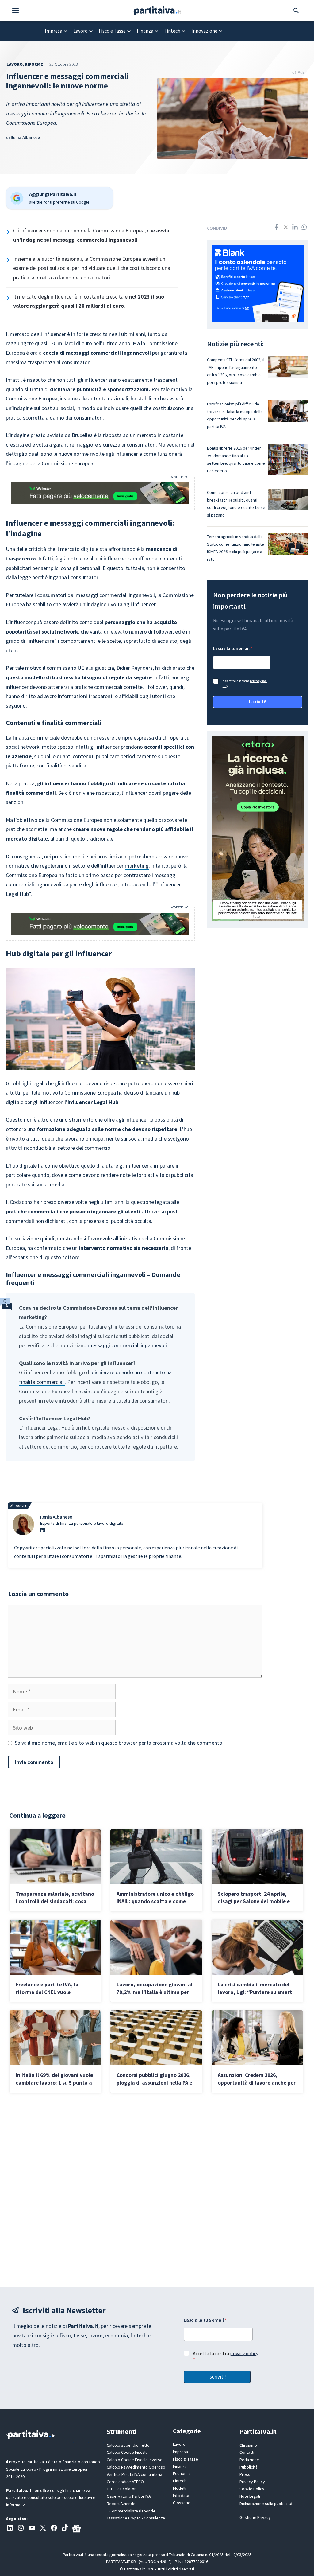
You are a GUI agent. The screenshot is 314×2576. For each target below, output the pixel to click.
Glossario (182, 2503)
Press (245, 2474)
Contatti (247, 2452)
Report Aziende (121, 2504)
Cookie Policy (252, 2489)
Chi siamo (248, 2445)
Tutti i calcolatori (122, 2489)
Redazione (249, 2460)
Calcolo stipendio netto (128, 2445)
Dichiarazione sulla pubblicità (266, 2504)
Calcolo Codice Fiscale (127, 2452)
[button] (19, 11)
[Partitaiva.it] (157, 10)
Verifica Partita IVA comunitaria (134, 2474)
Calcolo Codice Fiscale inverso (135, 2460)
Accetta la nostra (245, 683)
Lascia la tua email (233, 648)
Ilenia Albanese (25, 137)
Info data (181, 2496)
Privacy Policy (252, 2482)
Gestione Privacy (255, 2517)
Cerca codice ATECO (125, 2482)
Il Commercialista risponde (131, 2511)
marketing (137, 866)
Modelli (180, 2488)
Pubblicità (249, 2467)
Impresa (54, 31)
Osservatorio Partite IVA (129, 2496)
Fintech (172, 31)
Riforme (34, 64)
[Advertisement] (157, 2190)
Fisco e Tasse (112, 31)
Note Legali (250, 2496)
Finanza (145, 31)
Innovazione (204, 31)
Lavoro (80, 31)
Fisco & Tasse (186, 2459)
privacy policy (244, 2353)
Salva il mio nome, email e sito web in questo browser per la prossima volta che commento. (119, 1743)
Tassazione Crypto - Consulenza (136, 2518)
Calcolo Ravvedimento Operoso (136, 2467)
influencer (144, 604)
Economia (182, 2473)
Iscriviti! (258, 701)
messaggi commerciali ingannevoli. (128, 1345)
